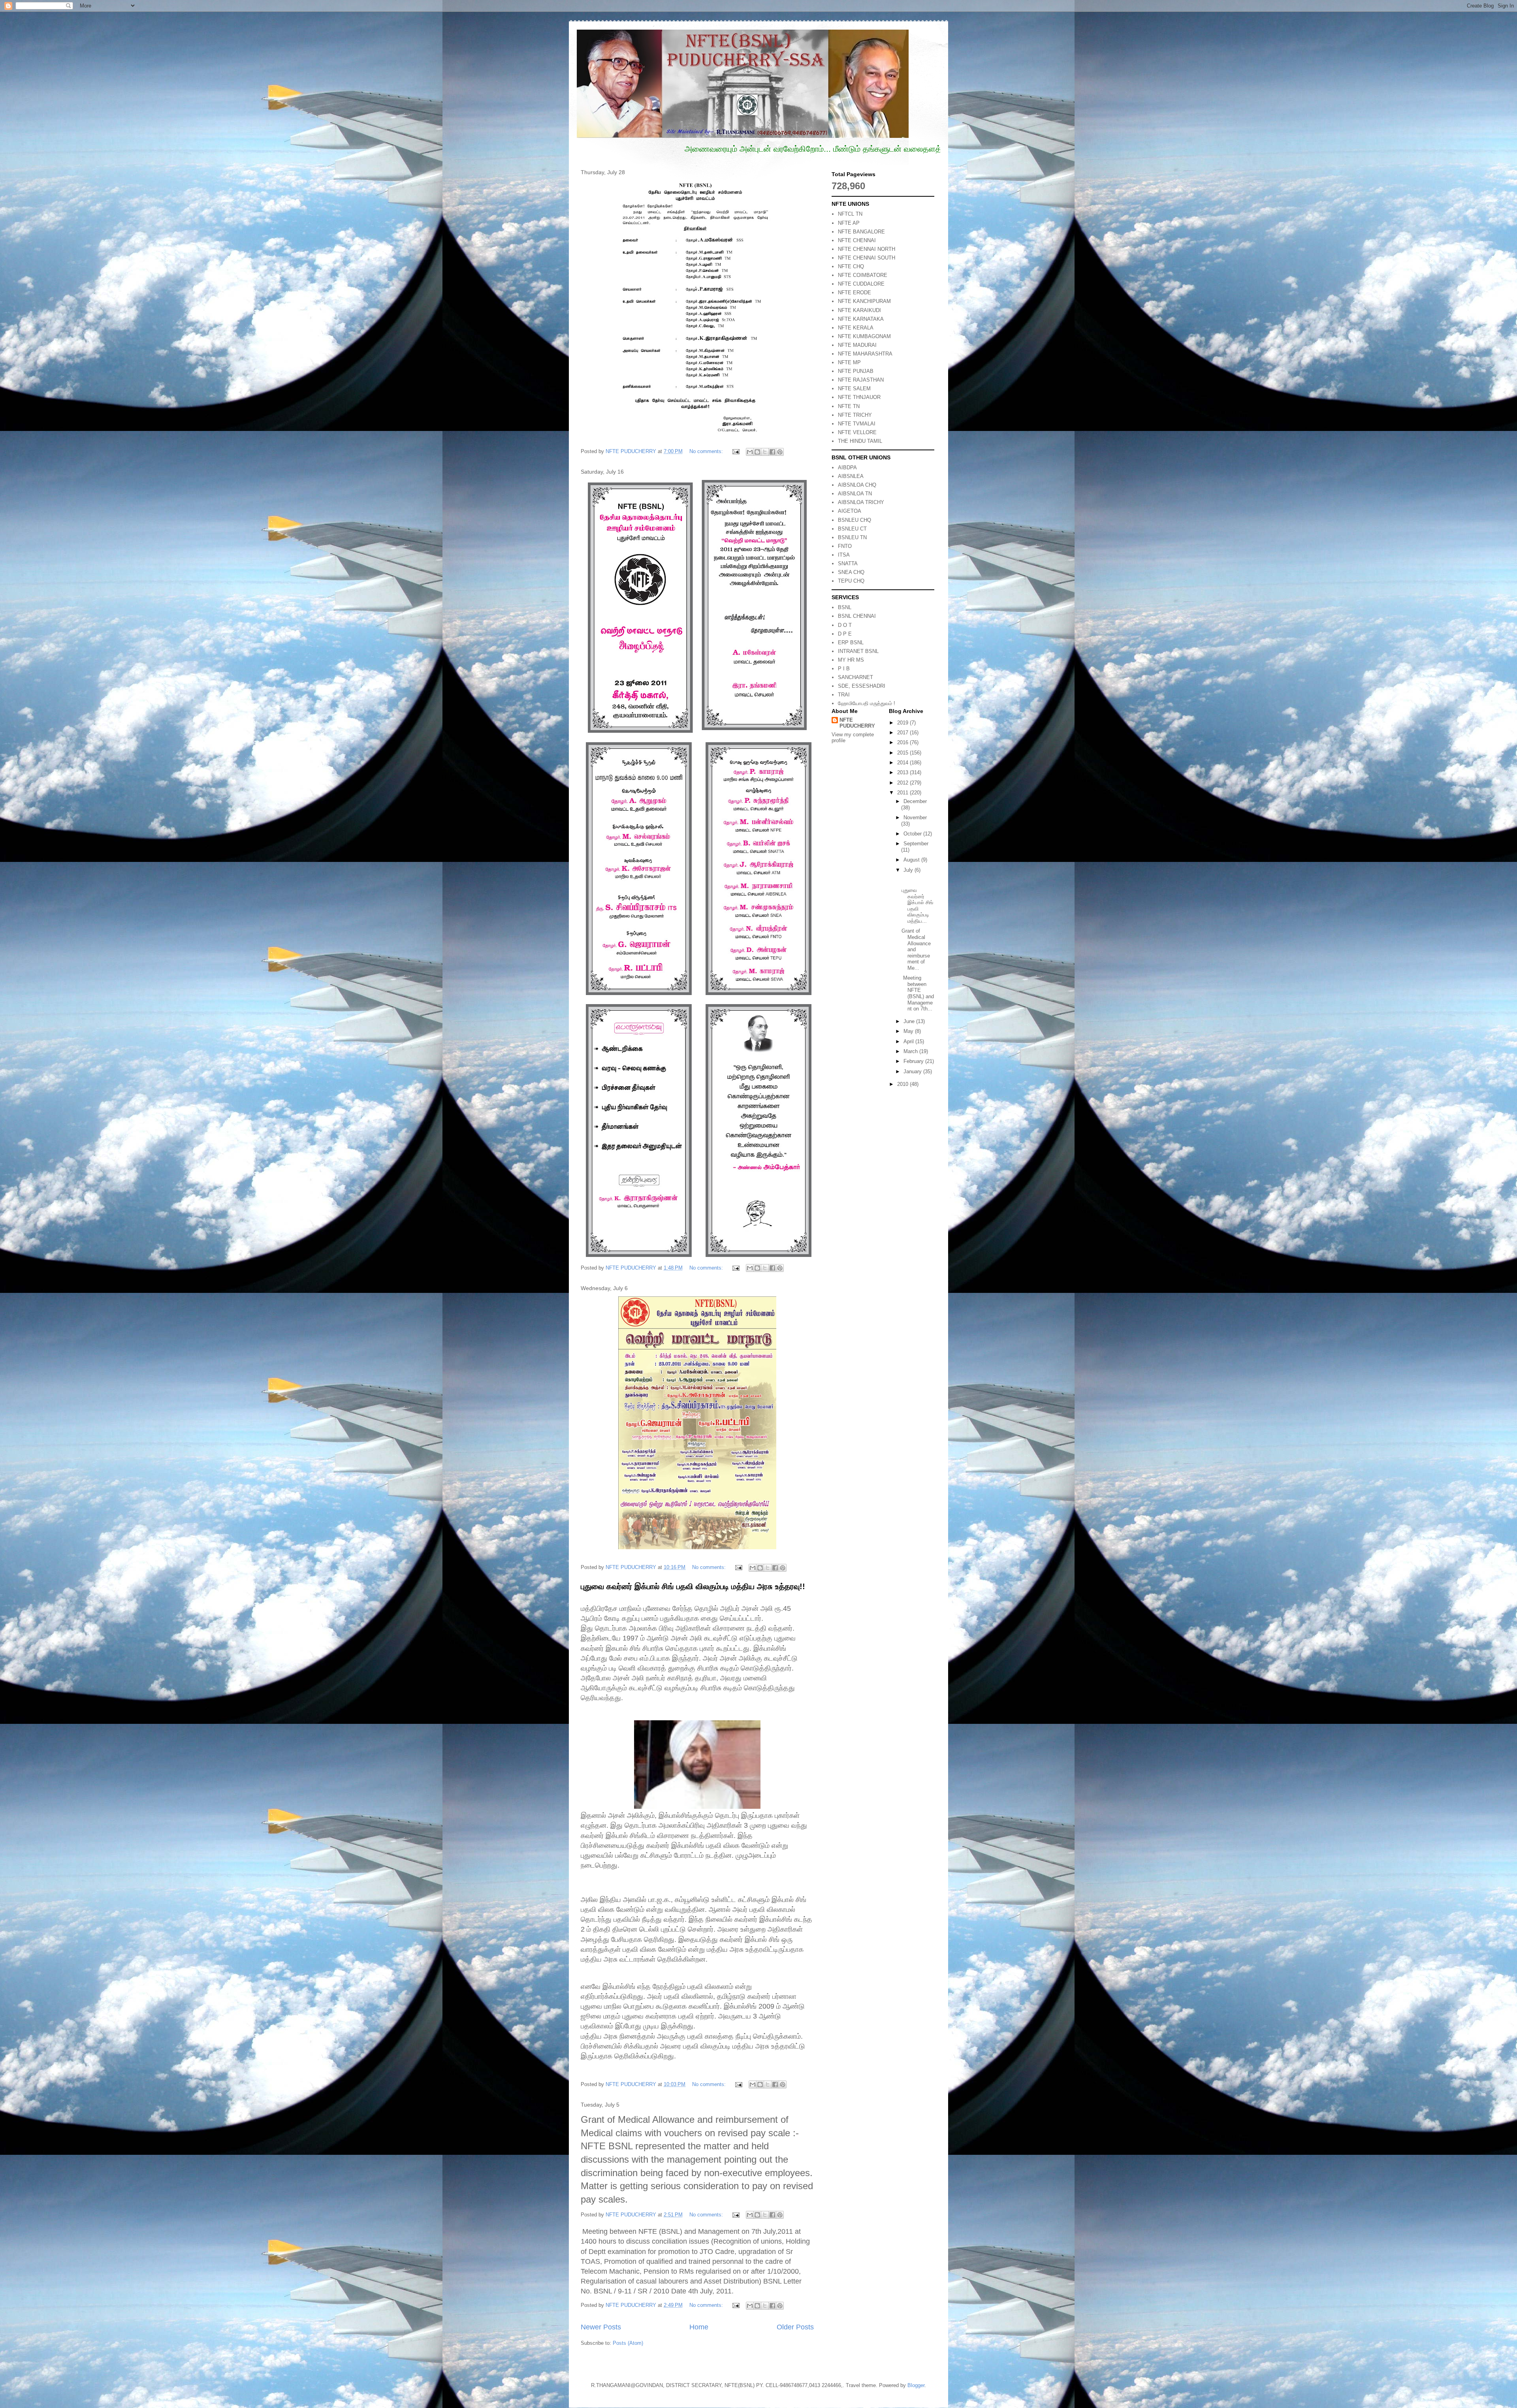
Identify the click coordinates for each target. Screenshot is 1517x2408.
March (911, 1051)
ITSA (844, 555)
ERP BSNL (851, 642)
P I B (844, 669)
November (915, 817)
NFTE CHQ (851, 266)
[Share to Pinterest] (780, 452)
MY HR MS (851, 660)
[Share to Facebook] (772, 452)
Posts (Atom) (628, 2343)
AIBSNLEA (851, 476)
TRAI (844, 695)
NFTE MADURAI (857, 345)
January (913, 1071)
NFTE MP (849, 362)
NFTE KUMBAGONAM (864, 336)
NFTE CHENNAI (857, 240)
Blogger (916, 2385)
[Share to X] (765, 452)
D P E (845, 634)
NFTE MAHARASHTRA (865, 354)
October (913, 834)
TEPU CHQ (851, 581)
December (915, 801)
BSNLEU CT (852, 529)
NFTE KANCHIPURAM (864, 301)
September (916, 844)
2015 (903, 753)
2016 (903, 742)
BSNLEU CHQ (854, 520)
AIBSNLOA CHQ (857, 485)
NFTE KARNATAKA (861, 319)
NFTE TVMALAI (857, 424)
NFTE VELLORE (857, 432)
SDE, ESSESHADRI (862, 686)
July (909, 870)
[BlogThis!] (757, 452)
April (909, 1041)
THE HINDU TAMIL (860, 441)
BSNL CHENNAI (857, 616)
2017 (903, 733)
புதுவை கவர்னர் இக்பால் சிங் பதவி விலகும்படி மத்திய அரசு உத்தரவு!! (693, 1586)
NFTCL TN (850, 214)
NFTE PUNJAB (856, 371)
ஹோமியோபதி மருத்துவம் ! (867, 703)
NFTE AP (849, 223)
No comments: (707, 451)
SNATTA (848, 563)
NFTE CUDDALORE (861, 284)
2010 (903, 1084)
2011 (903, 793)
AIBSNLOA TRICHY (861, 502)
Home (699, 2327)
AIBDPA (847, 467)
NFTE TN (849, 406)
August (912, 860)
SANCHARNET (855, 677)
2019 (903, 723)
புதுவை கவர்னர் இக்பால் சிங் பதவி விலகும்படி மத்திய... (917, 906)
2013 (903, 772)
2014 (903, 763)
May (909, 1031)
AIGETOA (850, 511)
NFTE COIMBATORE (863, 275)
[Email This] (750, 452)
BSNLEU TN (852, 537)
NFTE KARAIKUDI (859, 310)
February (914, 1061)
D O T (845, 625)
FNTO (845, 546)
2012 (903, 783)
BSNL (845, 607)
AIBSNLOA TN (855, 494)
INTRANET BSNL (858, 651)
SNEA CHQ (851, 572)
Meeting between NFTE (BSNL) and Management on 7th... (918, 993)
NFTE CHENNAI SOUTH (867, 258)
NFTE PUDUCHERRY (857, 723)
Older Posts (795, 2327)
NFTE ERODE (854, 293)
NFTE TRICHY (855, 415)
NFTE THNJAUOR (859, 397)
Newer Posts (601, 2327)
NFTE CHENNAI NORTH (867, 249)
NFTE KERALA (856, 328)
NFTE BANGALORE (861, 232)
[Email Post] (735, 451)
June (910, 1021)
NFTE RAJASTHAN (861, 380)
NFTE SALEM (854, 388)
